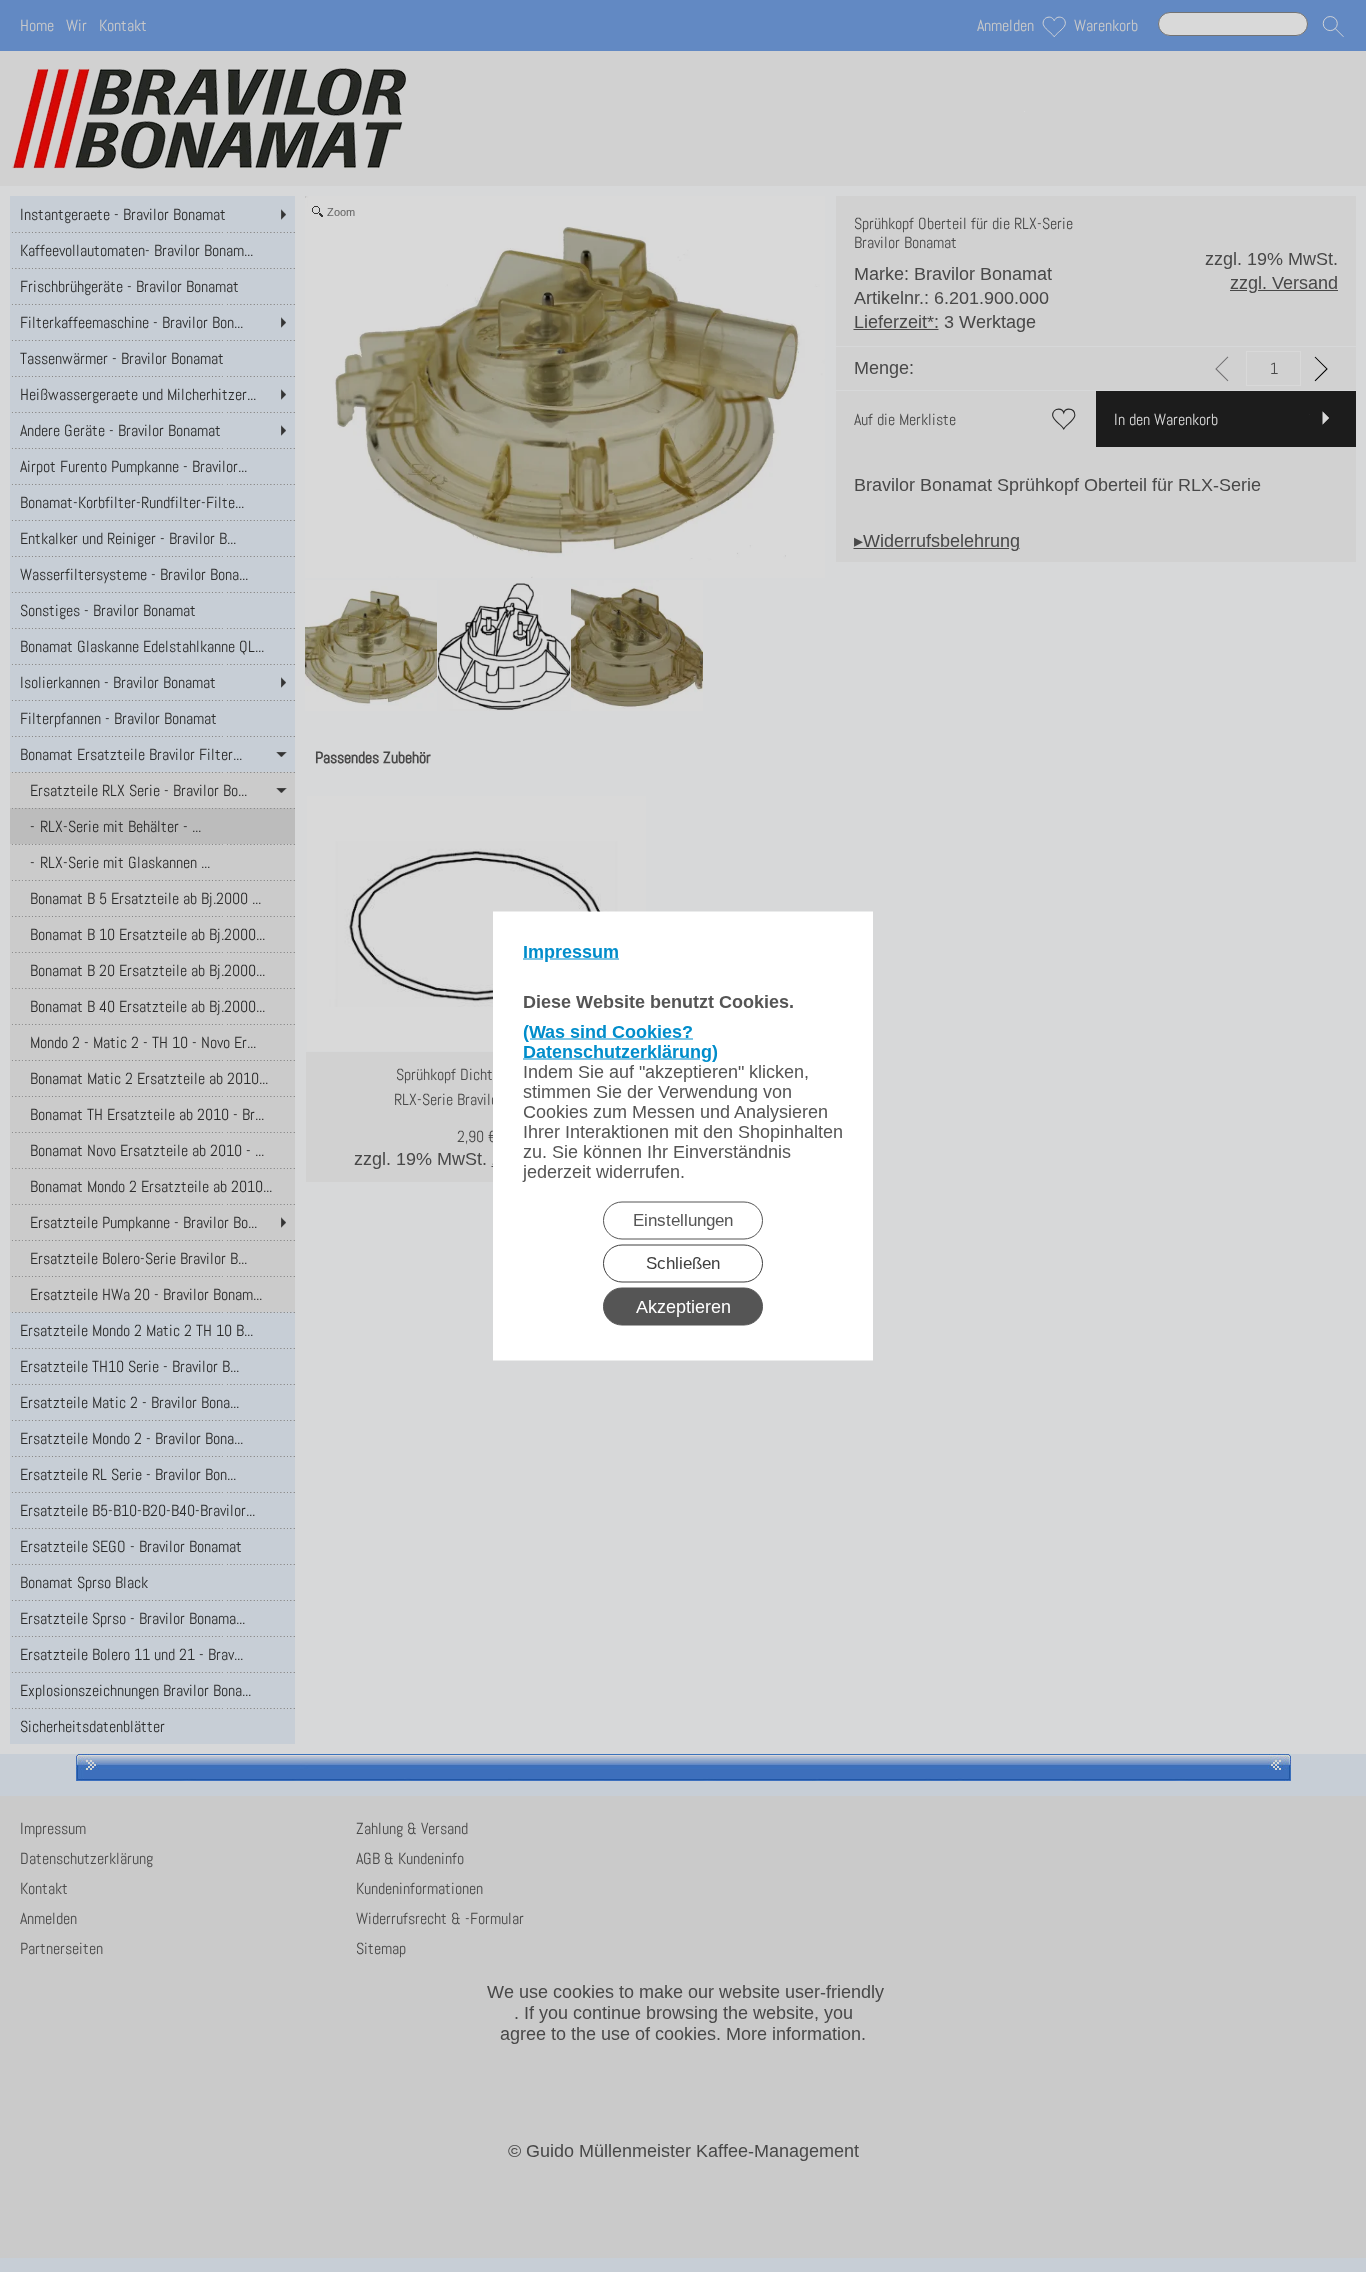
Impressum (571, 952)
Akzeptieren (683, 1307)
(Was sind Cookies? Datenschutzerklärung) (620, 1042)
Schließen (683, 1263)
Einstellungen (683, 1220)
